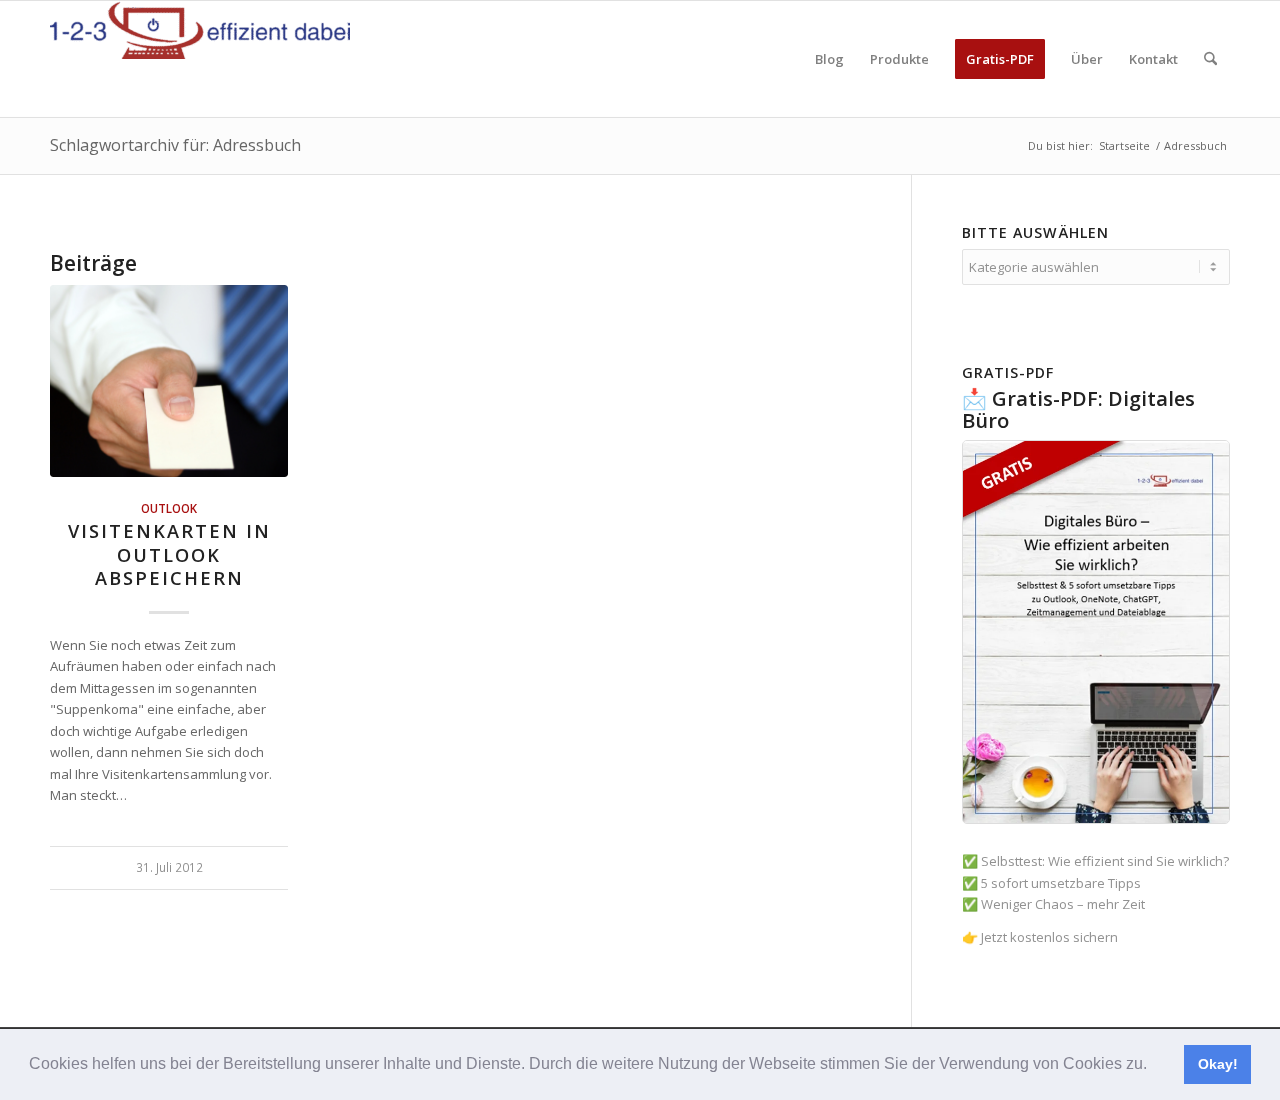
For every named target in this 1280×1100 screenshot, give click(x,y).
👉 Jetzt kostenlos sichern (1040, 937)
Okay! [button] (1218, 1064)
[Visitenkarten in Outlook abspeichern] (169, 381)
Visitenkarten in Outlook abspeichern (169, 554)
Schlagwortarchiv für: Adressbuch (175, 145)
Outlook (169, 508)
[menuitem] (829, 59)
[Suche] (1210, 59)
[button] (1154, 1066)
